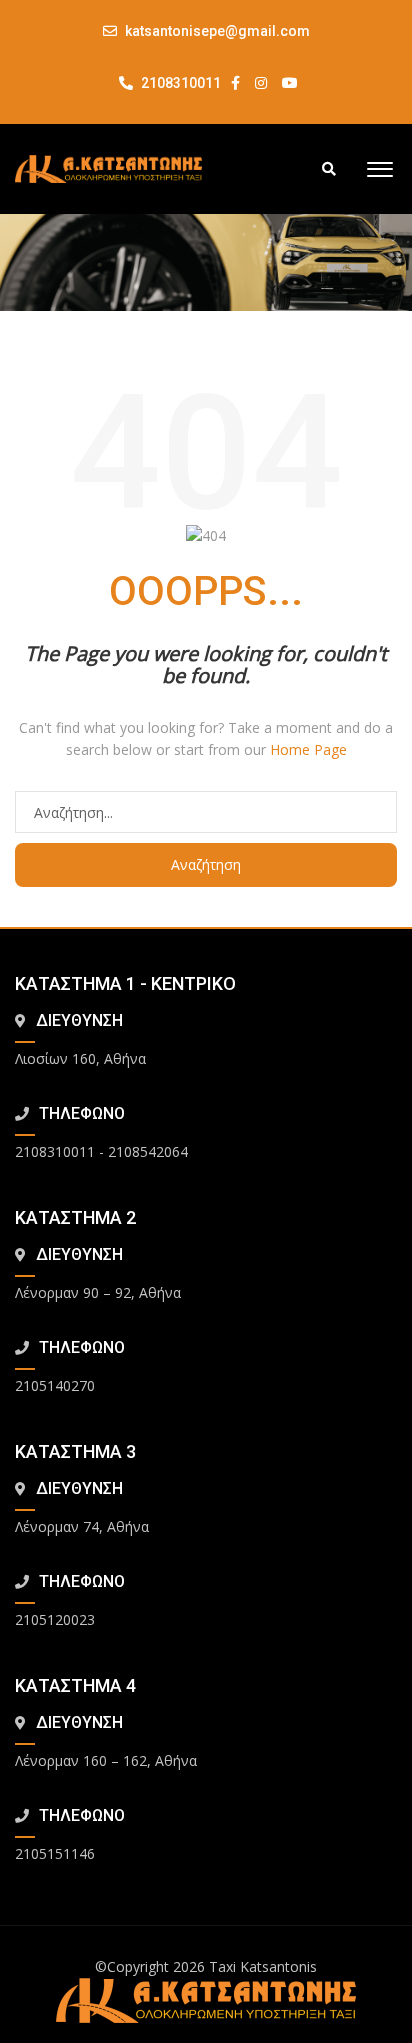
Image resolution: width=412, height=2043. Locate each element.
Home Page (308, 749)
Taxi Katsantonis (263, 1966)
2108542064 (148, 1151)
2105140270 (55, 1385)
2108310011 (179, 83)
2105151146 (55, 1853)
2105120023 (55, 1619)
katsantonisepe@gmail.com (217, 31)
